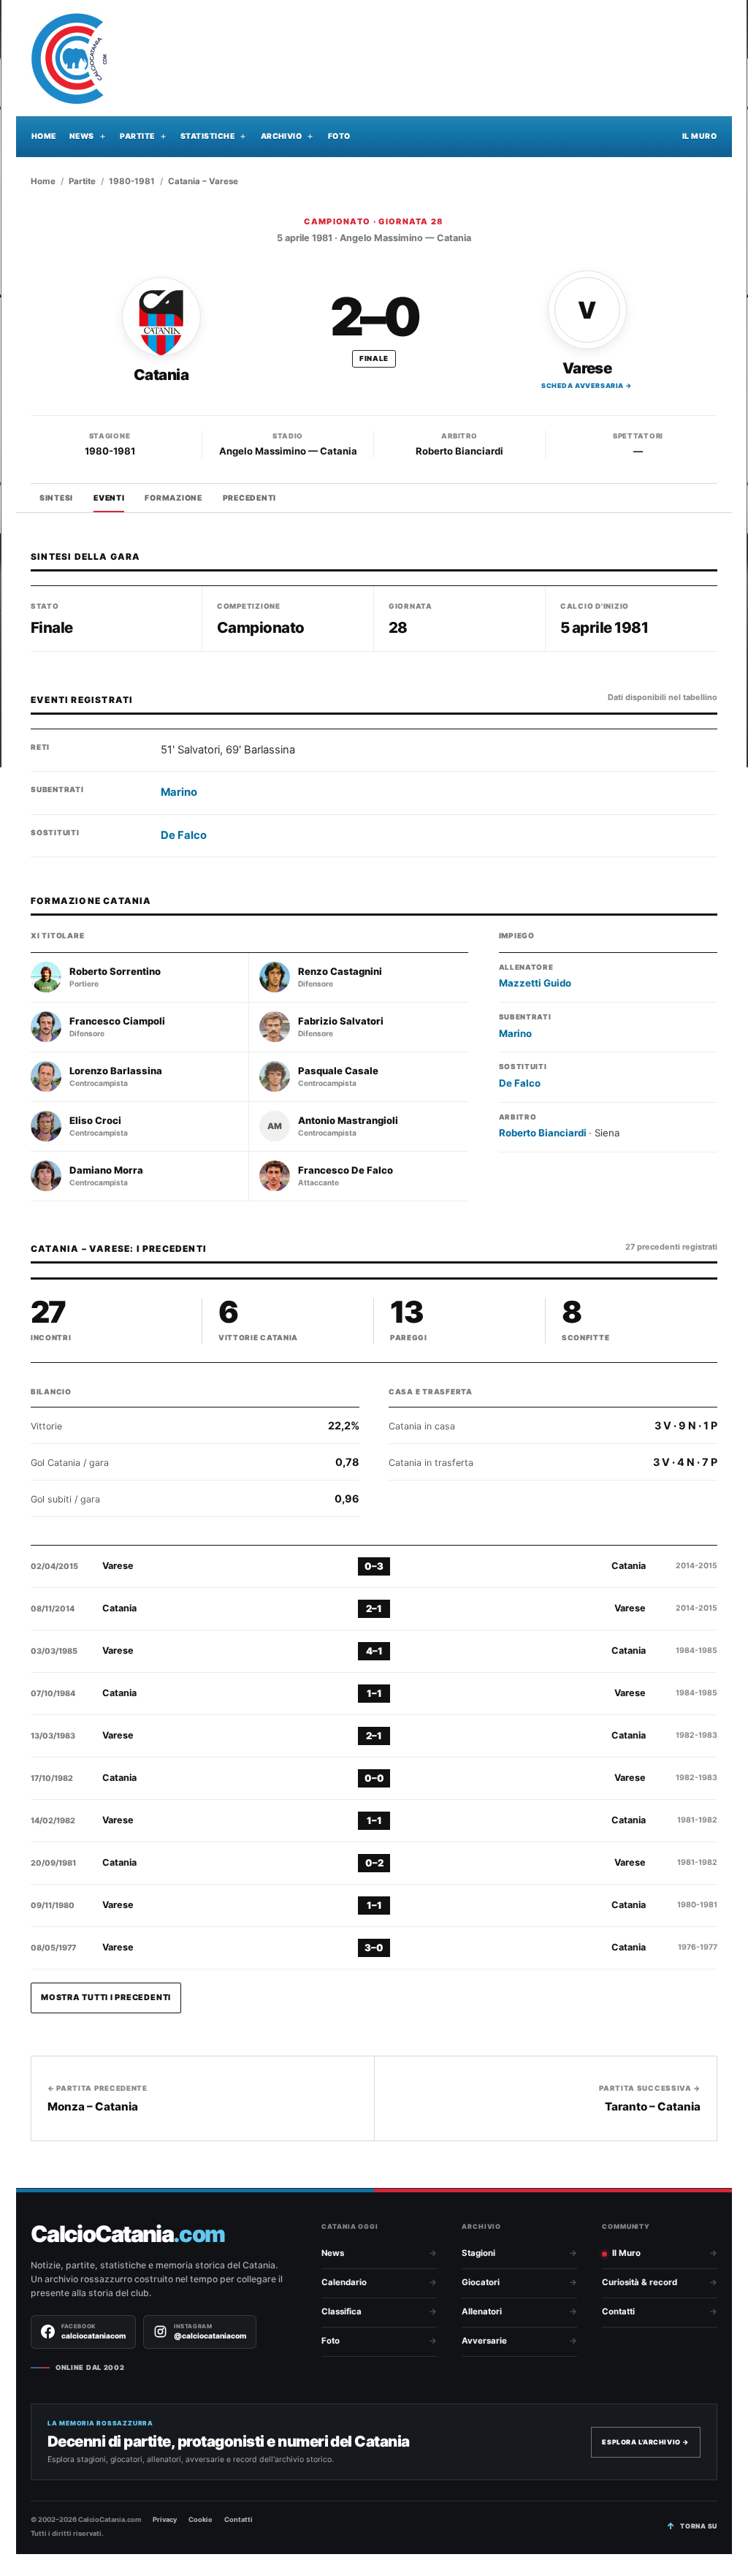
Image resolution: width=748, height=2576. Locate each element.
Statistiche (207, 136)
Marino (179, 792)
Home (44, 136)
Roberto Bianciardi (459, 451)
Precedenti (249, 498)
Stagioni (478, 2253)
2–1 (374, 1608)
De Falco (184, 835)
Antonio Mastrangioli (348, 1121)
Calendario (344, 2282)
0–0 (374, 1778)
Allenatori (482, 2311)
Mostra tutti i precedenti (106, 1997)
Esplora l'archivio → (646, 2442)
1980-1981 (132, 181)
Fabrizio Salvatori (341, 1021)
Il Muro (699, 136)
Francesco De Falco (346, 1170)
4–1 (374, 1651)
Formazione (173, 498)
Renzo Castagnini (340, 972)
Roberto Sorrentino (115, 972)
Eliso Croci (95, 1121)
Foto (339, 136)
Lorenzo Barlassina (116, 1071)
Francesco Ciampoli (117, 1021)
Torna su (699, 2526)
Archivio (282, 136)
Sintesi (56, 498)
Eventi (109, 498)
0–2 (374, 1863)
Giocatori (481, 2282)
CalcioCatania (127, 2234)
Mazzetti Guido (535, 983)
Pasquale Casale (338, 1071)
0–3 (374, 1566)
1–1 (374, 1693)
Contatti (618, 2311)
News (82, 136)
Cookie (201, 2519)
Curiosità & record (640, 2282)
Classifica (341, 2311)
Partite (137, 136)
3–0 (374, 1948)
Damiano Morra (106, 1170)
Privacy (165, 2519)
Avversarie (484, 2341)
